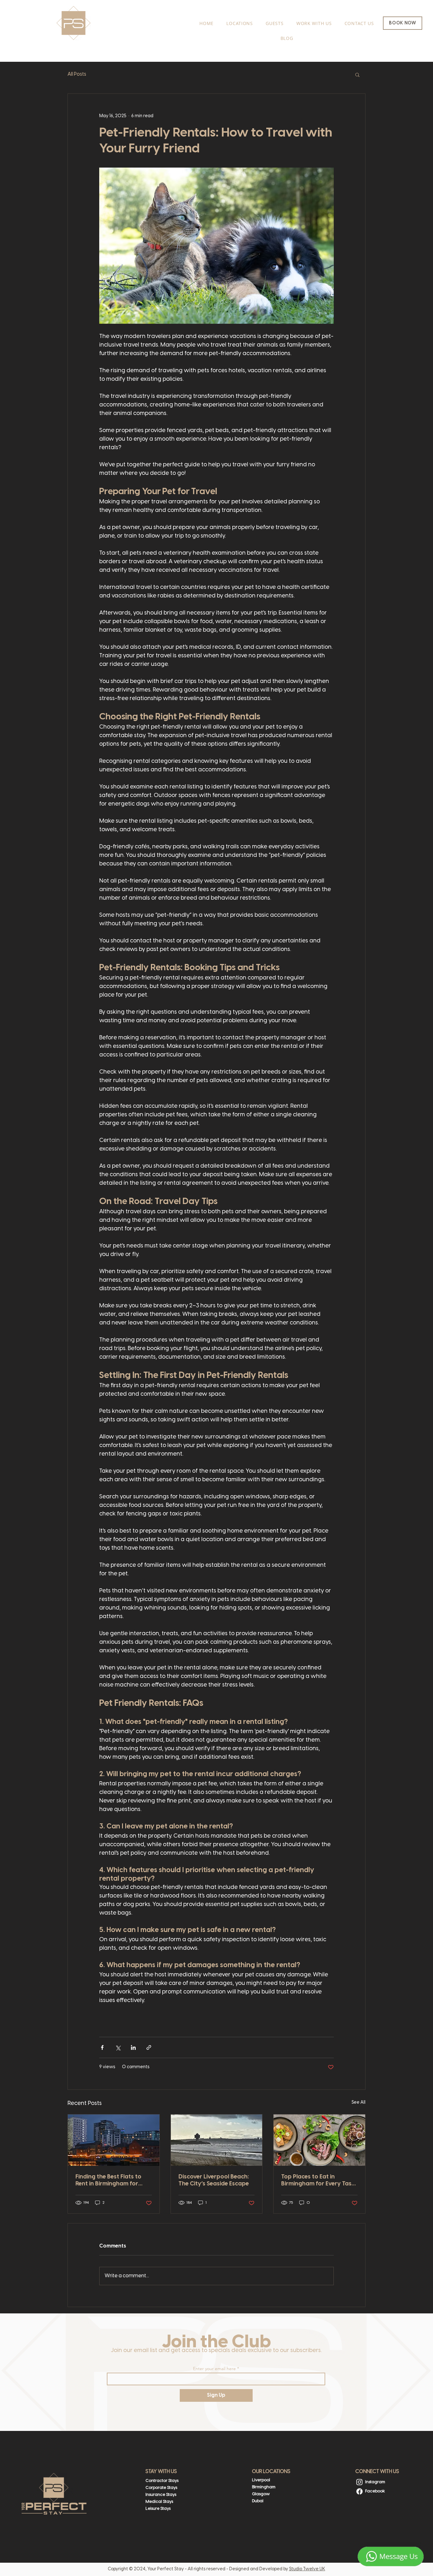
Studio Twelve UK (307, 2569)
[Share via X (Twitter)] (118, 2047)
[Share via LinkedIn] (133, 2047)
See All (359, 2103)
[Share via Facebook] (102, 2047)
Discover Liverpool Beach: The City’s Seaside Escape (214, 2181)
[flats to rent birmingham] (114, 2140)
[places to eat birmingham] (319, 2140)
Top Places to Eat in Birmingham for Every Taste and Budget (319, 2181)
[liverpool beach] (217, 2140)
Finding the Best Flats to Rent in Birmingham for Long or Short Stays (108, 2181)
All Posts (77, 74)
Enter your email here (214, 2369)
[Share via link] (149, 2047)
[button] (357, 74)
